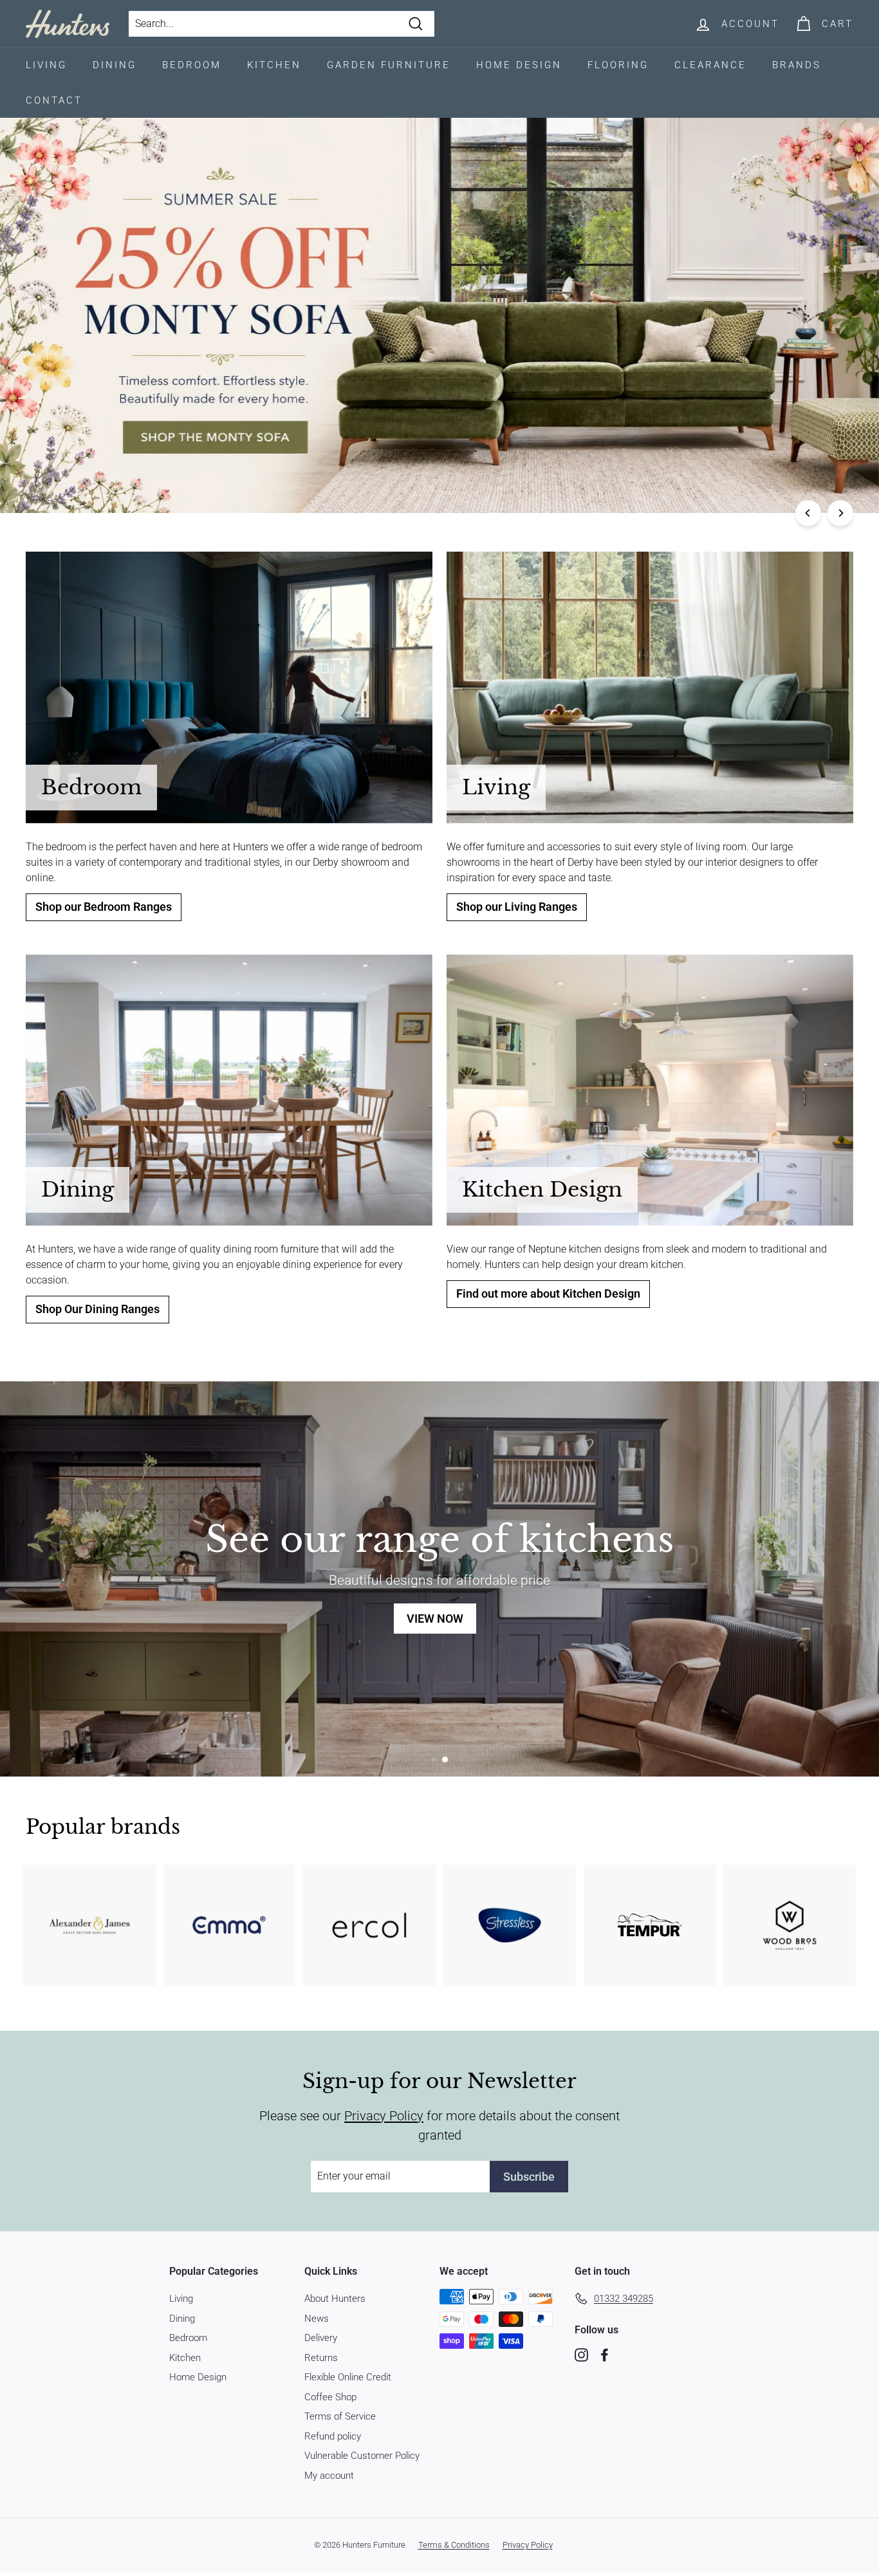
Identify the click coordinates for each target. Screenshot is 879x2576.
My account (329, 2476)
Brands (797, 65)
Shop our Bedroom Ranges (104, 907)
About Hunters (335, 2299)
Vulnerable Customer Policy (362, 2456)
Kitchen (274, 65)
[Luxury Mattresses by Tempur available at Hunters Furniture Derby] (650, 1925)
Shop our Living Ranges (517, 907)
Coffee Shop (330, 2397)
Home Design (519, 65)
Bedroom (192, 65)
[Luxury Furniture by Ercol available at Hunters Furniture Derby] (369, 1925)
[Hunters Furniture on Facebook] (605, 2355)
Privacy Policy (384, 2116)
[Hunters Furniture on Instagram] (581, 2355)
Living (46, 65)
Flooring (618, 65)
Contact (54, 100)
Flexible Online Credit (348, 2377)
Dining (115, 65)
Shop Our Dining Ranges (97, 1309)
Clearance (710, 65)
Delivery (321, 2338)
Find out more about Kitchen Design (548, 1294)
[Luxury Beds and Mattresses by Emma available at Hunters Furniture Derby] (230, 1925)
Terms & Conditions (454, 2545)
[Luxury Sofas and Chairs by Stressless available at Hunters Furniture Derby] (510, 1925)
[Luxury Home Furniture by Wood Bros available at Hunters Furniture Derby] (790, 1925)
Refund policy (333, 2436)
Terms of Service (340, 2416)
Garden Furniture (389, 65)
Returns (321, 2358)
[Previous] (808, 513)
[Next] (840, 513)
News (317, 2319)
